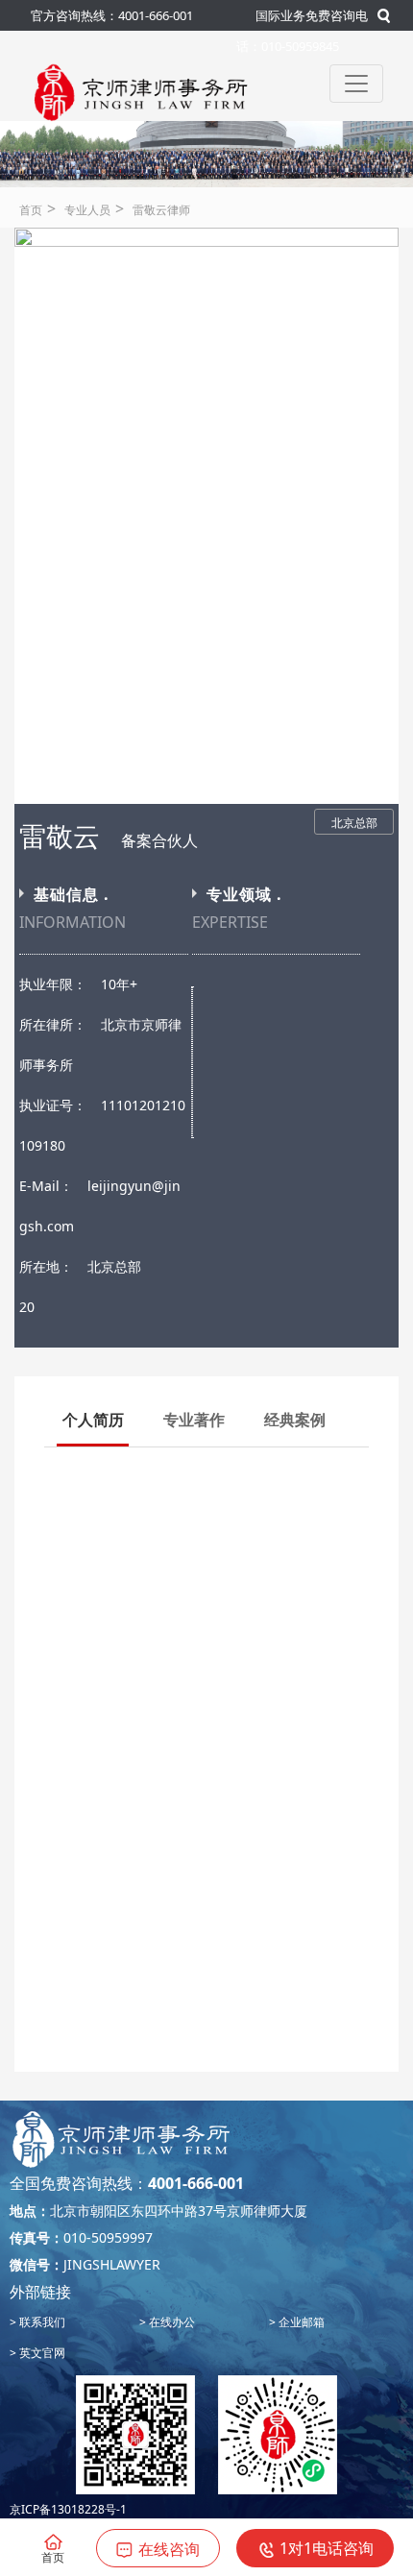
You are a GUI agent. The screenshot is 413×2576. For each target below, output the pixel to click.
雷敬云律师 (161, 210)
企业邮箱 (300, 2322)
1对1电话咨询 (327, 2548)
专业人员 (87, 210)
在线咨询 (169, 2549)
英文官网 (41, 2353)
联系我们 (41, 2322)
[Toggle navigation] (356, 84)
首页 (31, 210)
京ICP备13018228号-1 (68, 2509)
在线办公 (170, 2322)
